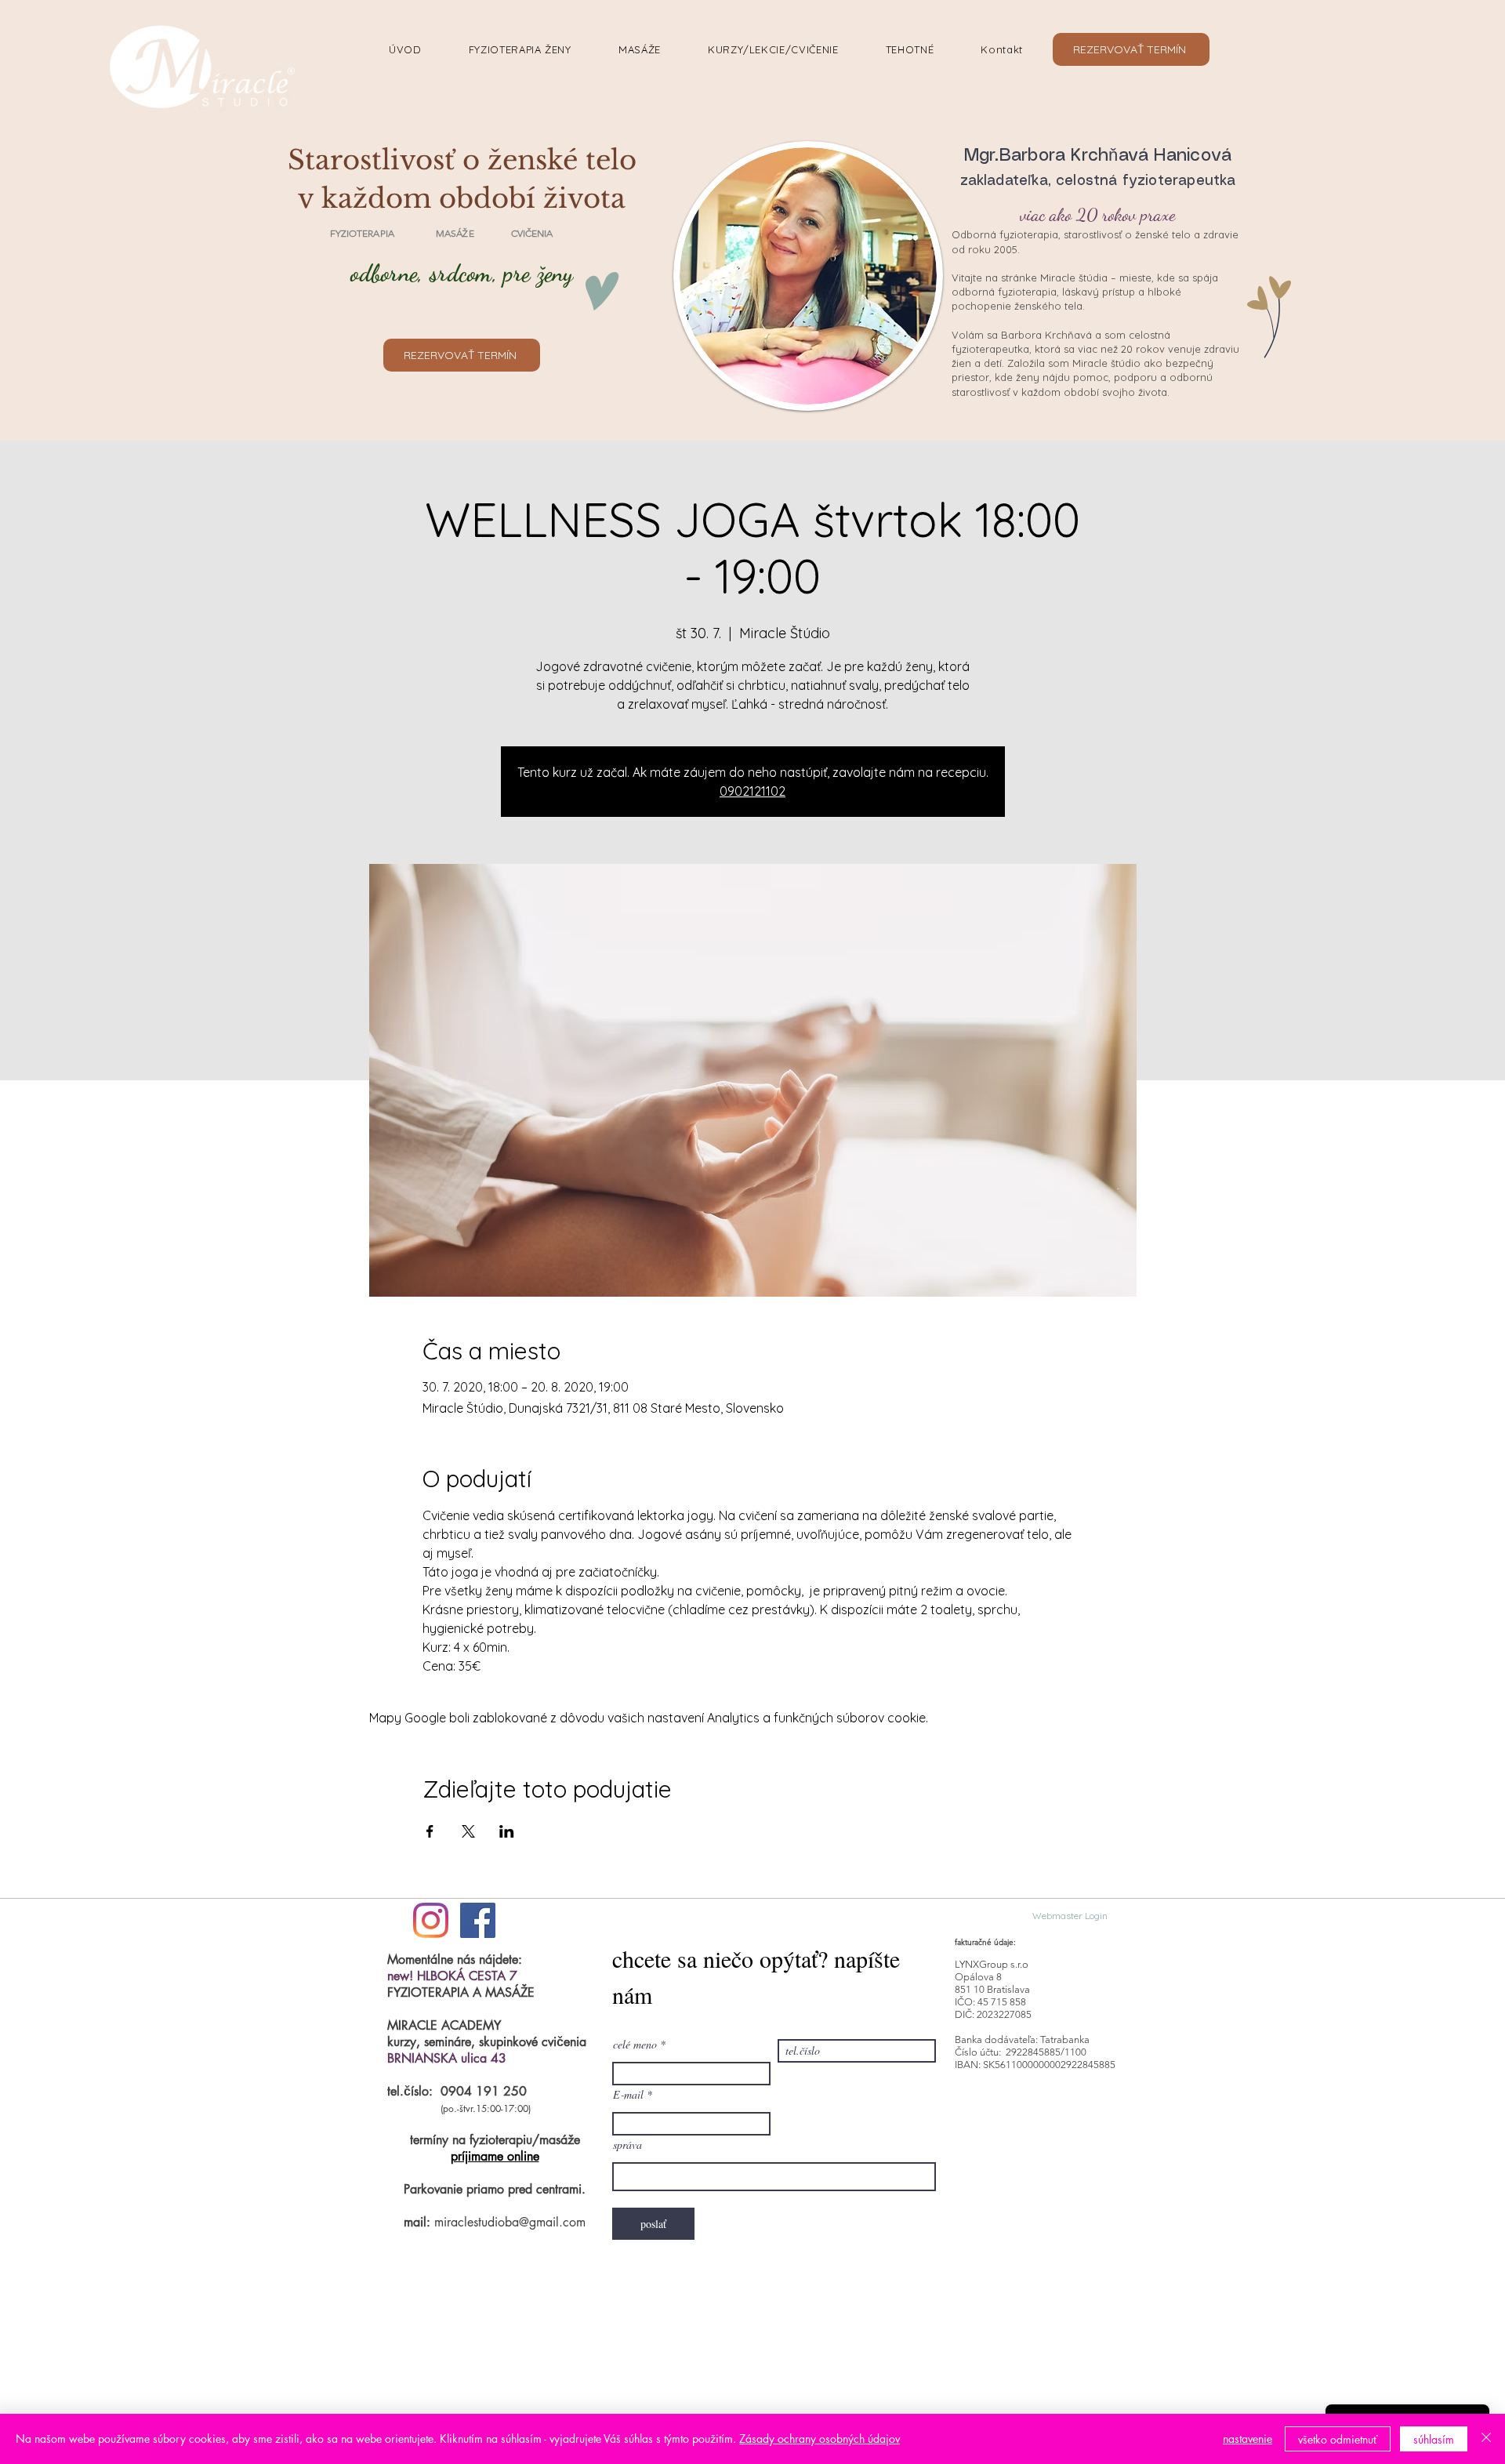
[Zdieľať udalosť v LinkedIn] (507, 1831)
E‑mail (628, 2095)
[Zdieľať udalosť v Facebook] (430, 1831)
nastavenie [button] (1248, 2439)
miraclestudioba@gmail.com (510, 2222)
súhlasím (1434, 2439)
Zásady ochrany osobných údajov (820, 2439)
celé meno (635, 2045)
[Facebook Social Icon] (478, 1920)
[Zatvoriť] (1486, 2439)
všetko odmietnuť (1338, 2439)
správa (627, 2145)
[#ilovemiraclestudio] (431, 1920)
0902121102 (752, 791)
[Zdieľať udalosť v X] (468, 1831)
